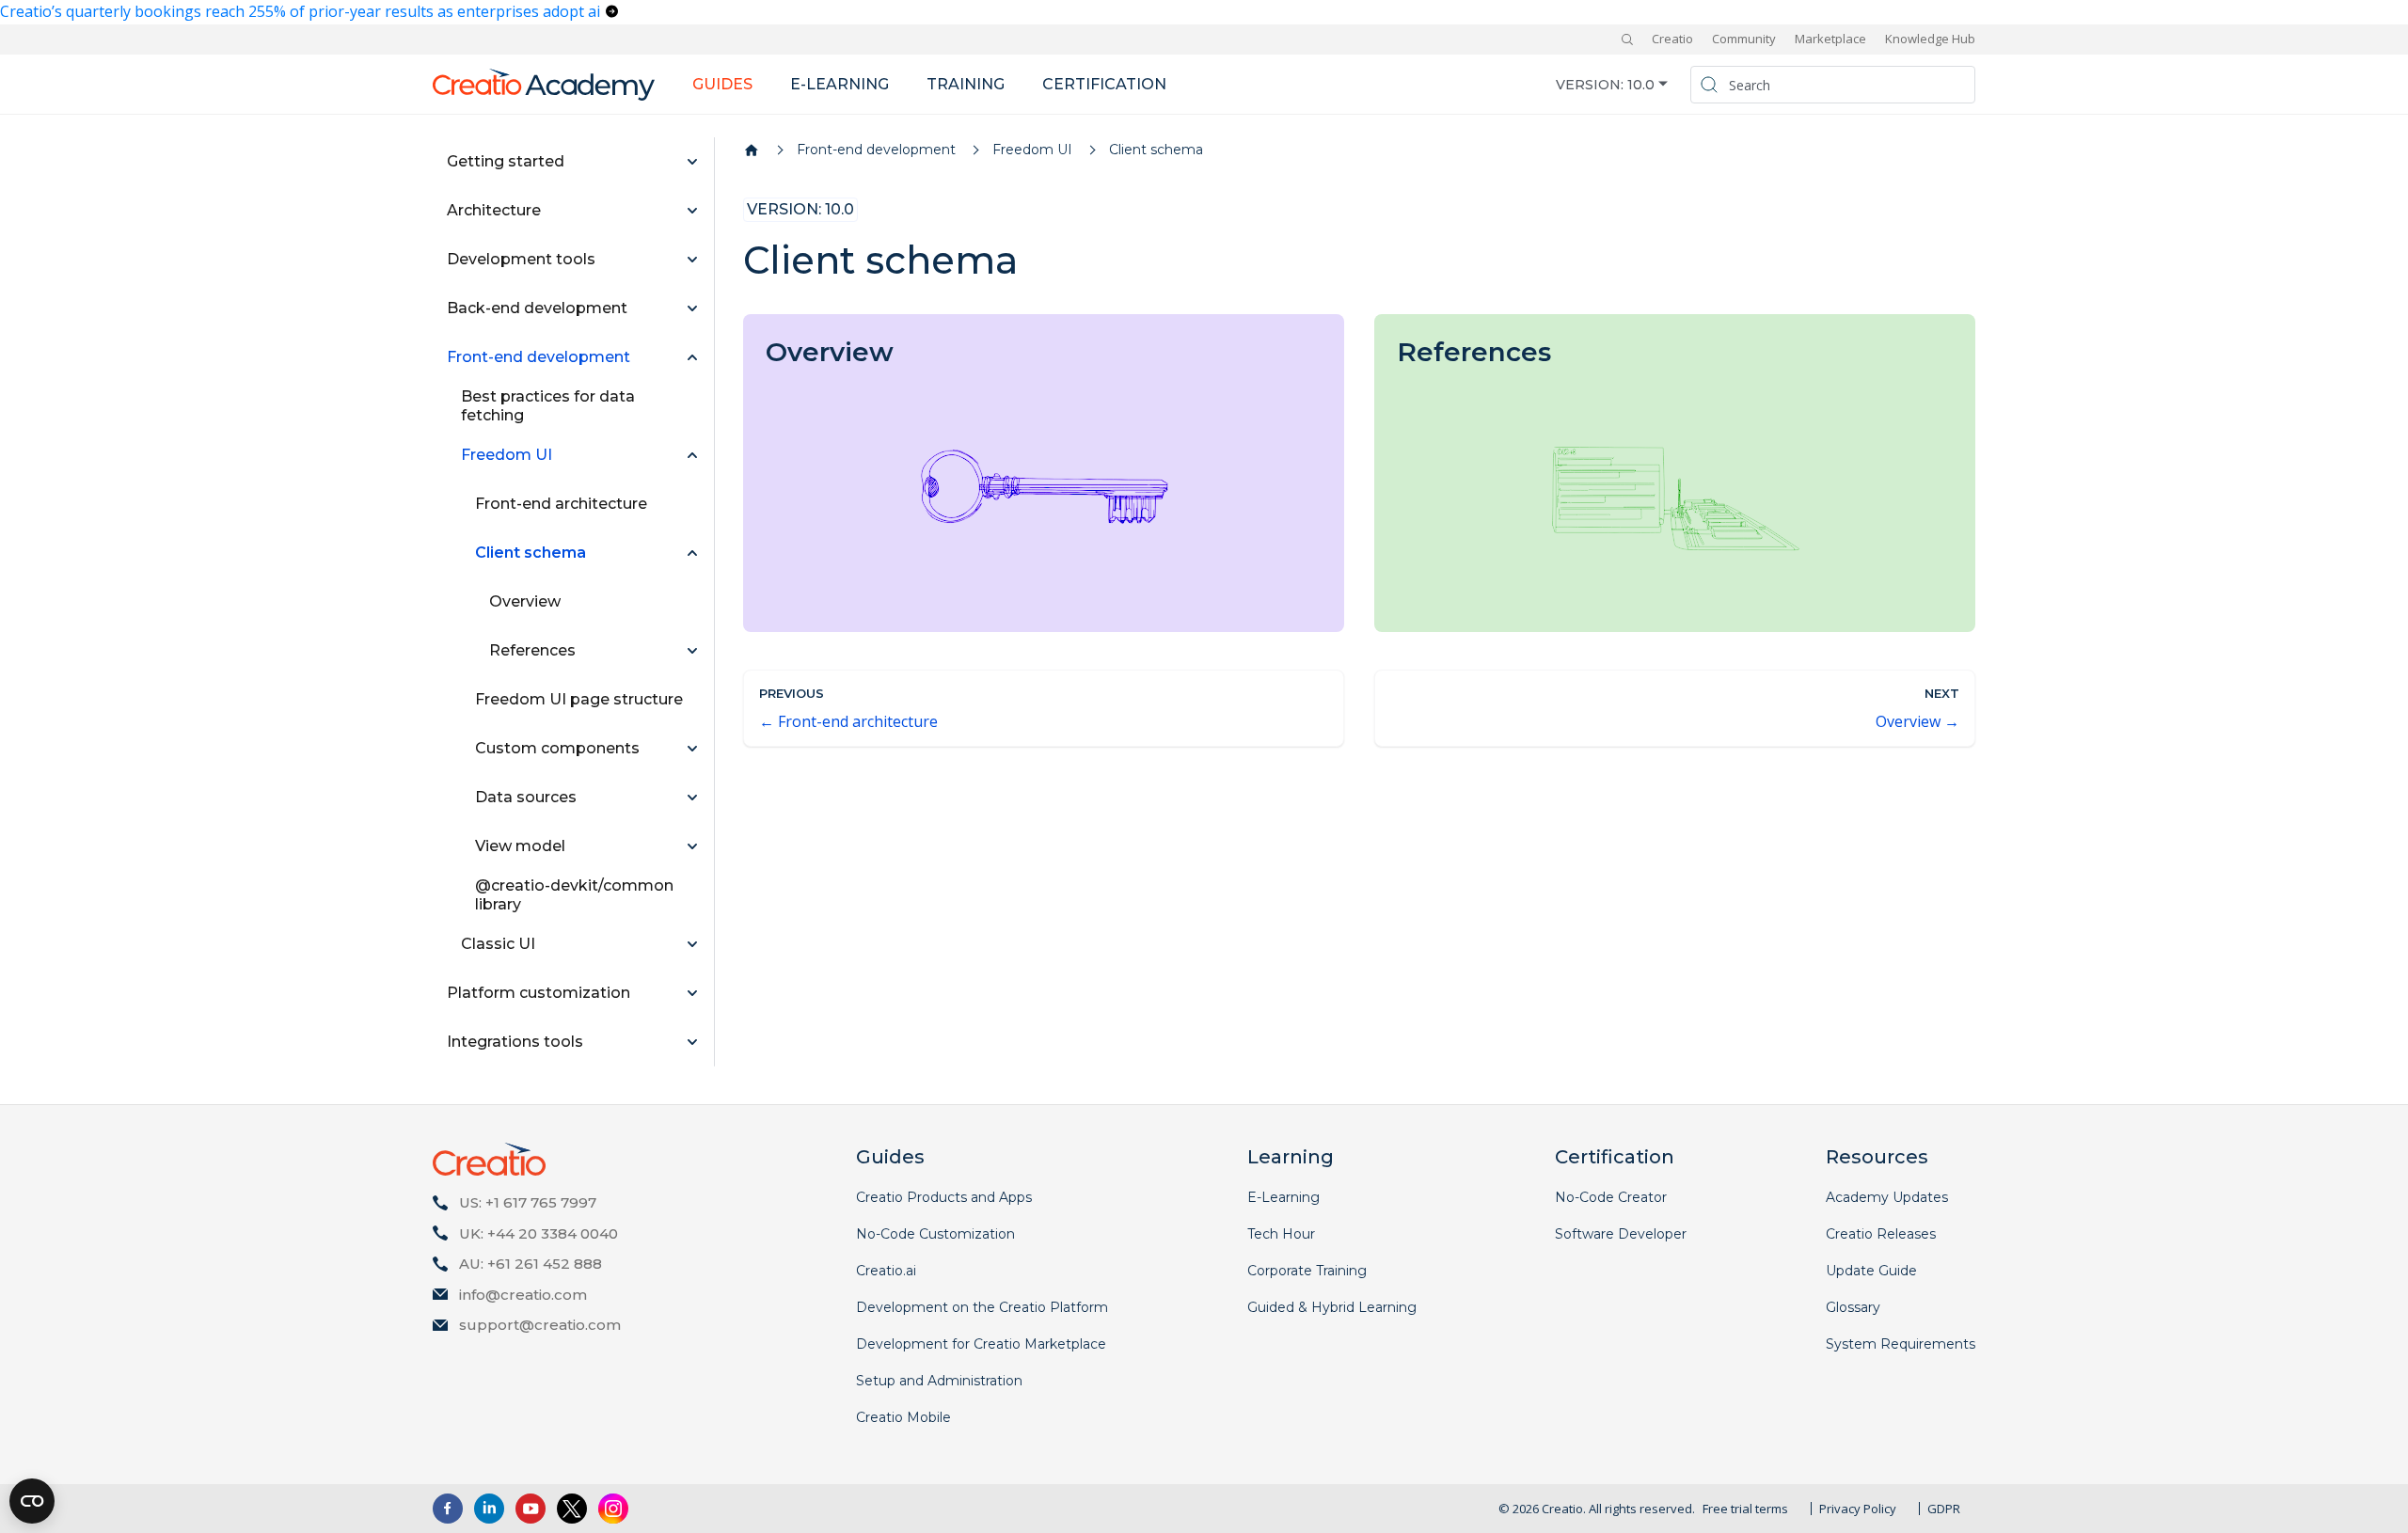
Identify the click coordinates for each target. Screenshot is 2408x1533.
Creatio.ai (886, 1271)
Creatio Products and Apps (944, 1197)
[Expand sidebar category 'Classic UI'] (692, 944)
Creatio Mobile (903, 1417)
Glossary (1853, 1307)
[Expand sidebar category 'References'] (692, 651)
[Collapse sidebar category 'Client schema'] (692, 553)
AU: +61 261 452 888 (531, 1264)
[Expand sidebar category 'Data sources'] (692, 798)
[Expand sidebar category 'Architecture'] (692, 211)
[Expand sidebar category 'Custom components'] (692, 749)
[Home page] (752, 150)
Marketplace (1830, 39)
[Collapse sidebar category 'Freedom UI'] (692, 455)
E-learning (840, 84)
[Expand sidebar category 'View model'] (692, 846)
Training (966, 84)
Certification (1104, 84)
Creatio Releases (1881, 1234)
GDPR (1944, 1509)
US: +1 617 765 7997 (528, 1202)
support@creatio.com (540, 1325)
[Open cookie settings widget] (32, 1501)
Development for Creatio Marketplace (981, 1344)
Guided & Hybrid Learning (1332, 1307)
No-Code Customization (935, 1234)
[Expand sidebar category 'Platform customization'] (692, 993)
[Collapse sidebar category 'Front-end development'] (692, 357)
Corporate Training (1307, 1271)
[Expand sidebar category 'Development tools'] (692, 260)
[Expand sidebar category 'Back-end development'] (692, 308)
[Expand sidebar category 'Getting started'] (692, 162)
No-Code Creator (1611, 1197)
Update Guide (1871, 1271)
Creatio (1672, 39)
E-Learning (1283, 1197)
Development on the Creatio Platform (982, 1307)
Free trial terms (1745, 1509)
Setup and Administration (939, 1381)
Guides (722, 84)
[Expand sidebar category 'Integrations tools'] (692, 1042)
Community (1744, 39)
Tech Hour (1281, 1234)
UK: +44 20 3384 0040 (539, 1233)
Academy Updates (1887, 1197)
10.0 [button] (1641, 84)
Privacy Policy (1858, 1509)
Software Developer (1621, 1234)
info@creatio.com (523, 1295)
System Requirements (1901, 1344)
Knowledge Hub (1930, 39)
